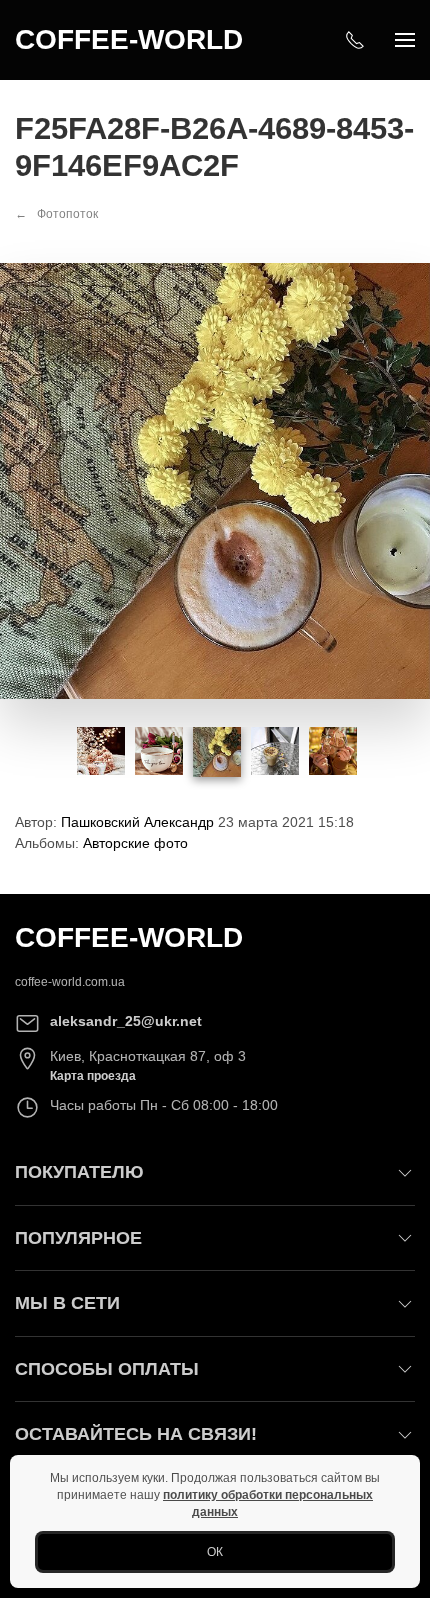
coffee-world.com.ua (70, 982)
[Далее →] (215, 480)
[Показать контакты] (355, 40)
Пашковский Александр (137, 822)
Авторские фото (135, 843)
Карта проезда (93, 1076)
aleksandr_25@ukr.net (126, 1021)
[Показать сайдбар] (405, 40)
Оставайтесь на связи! (136, 1434)
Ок (215, 1552)
